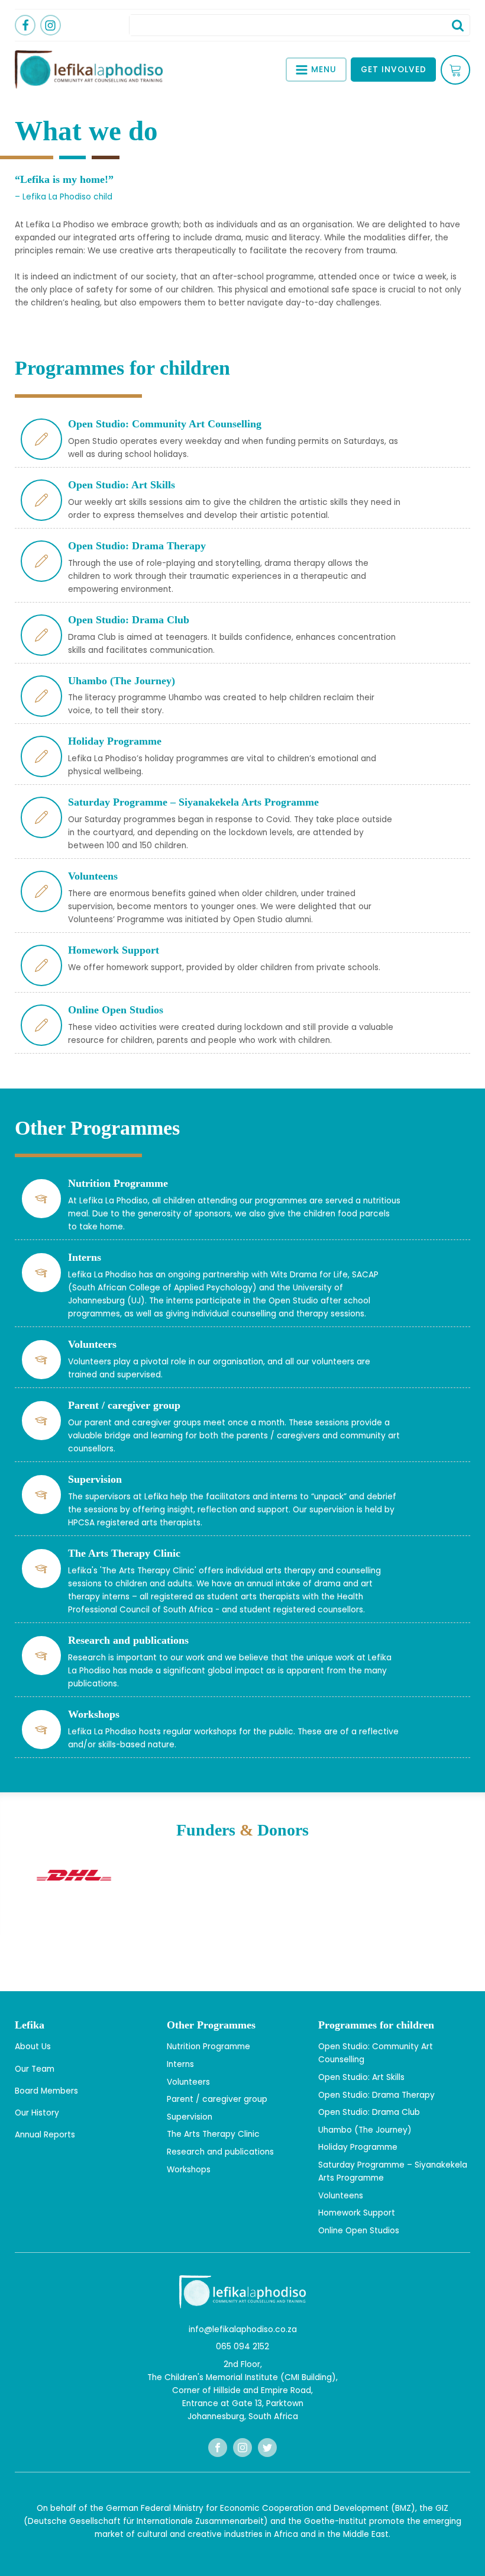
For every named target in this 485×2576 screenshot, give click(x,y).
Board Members (46, 2091)
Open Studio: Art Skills (361, 2077)
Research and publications (220, 2152)
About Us (33, 2047)
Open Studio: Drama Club (369, 2112)
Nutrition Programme (208, 2047)
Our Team (35, 2069)
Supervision (190, 2117)
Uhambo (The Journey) (365, 2130)
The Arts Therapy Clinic (213, 2134)
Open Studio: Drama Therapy (376, 2095)
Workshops (189, 2170)
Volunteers (188, 2082)
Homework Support (357, 2213)
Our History (37, 2113)
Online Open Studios (359, 2231)
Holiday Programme (358, 2147)
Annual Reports (45, 2135)
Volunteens (341, 2196)
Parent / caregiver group (217, 2099)
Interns (180, 2064)
